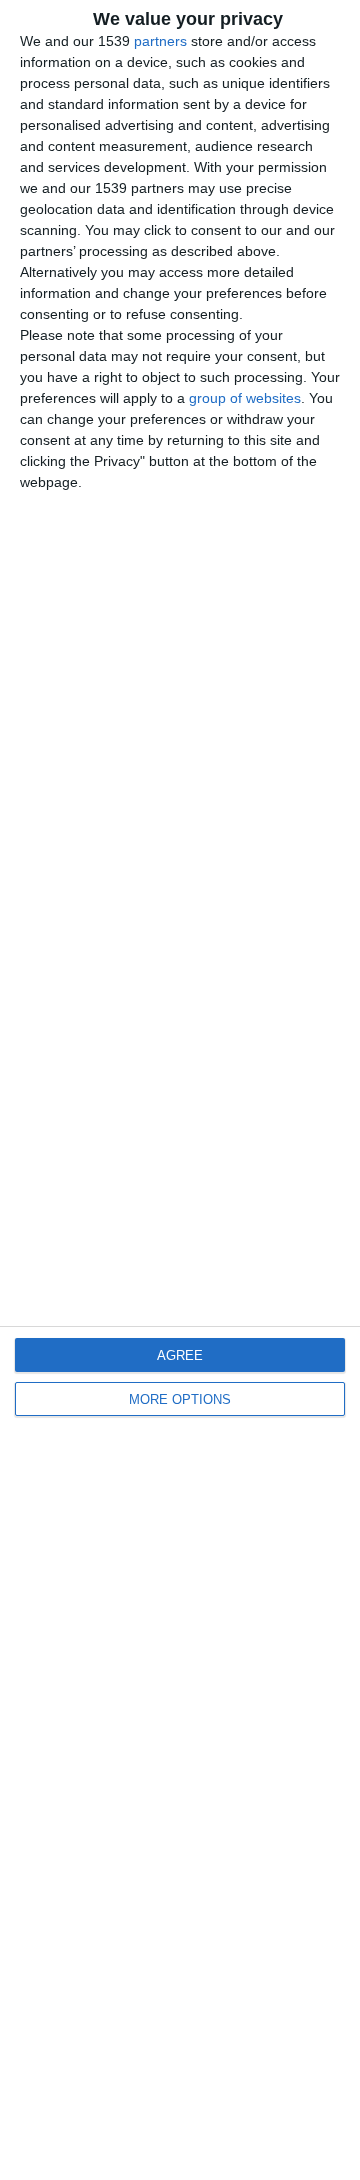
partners (160, 41)
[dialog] (180, 1090)
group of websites (245, 398)
